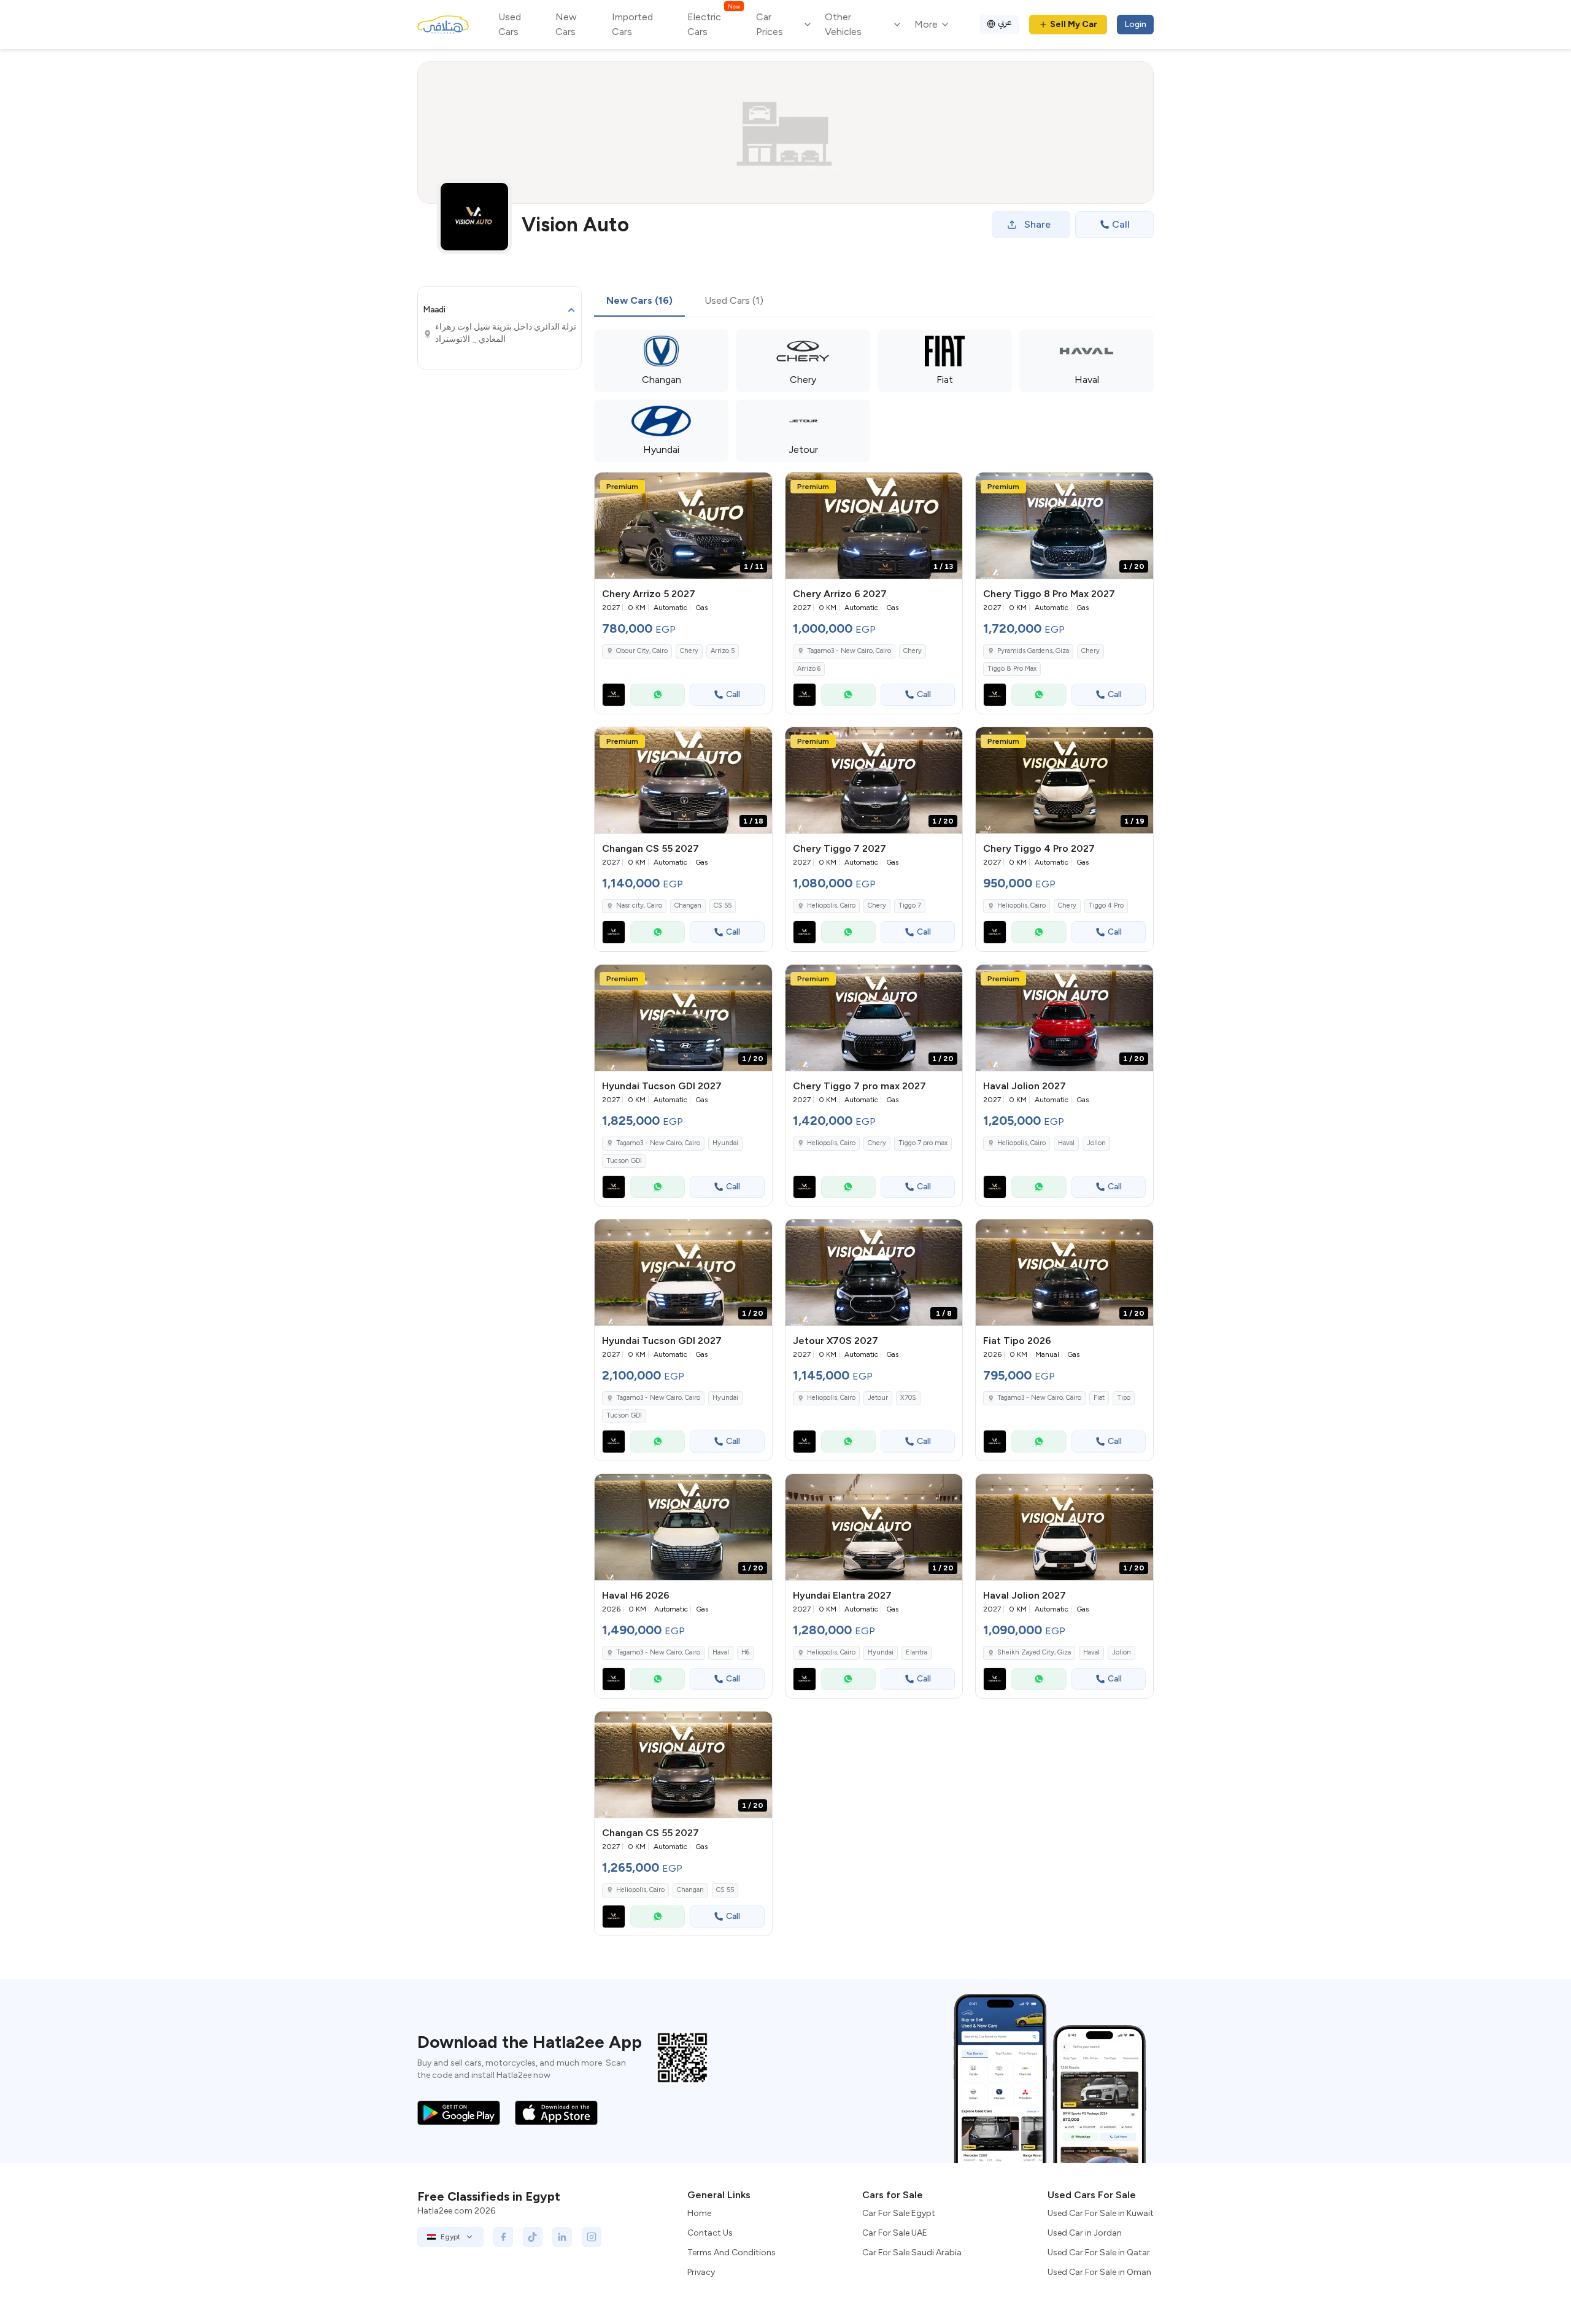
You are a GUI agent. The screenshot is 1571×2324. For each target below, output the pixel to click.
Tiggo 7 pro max (923, 1143)
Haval (1066, 1143)
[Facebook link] (503, 2237)
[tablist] (685, 301)
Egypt (450, 2237)
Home (699, 2213)
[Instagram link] (592, 2237)
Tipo (1124, 1398)
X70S (908, 1398)
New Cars (566, 24)
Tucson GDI (624, 1161)
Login (1135, 24)
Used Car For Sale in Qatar (1099, 2253)
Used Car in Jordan (1085, 2233)
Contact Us (710, 2233)
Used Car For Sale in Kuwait (1101, 2213)
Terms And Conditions (731, 2253)
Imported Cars (632, 24)
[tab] (639, 301)
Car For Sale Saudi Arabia (912, 2253)
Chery (689, 651)
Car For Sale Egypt (899, 2213)
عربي (1005, 22)
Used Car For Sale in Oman (1099, 2272)
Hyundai (725, 1143)
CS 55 (723, 905)
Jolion (1096, 1143)
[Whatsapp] (658, 695)
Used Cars (510, 24)
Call (1121, 224)
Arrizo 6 (809, 669)
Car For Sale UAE (895, 2233)
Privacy (701, 2272)
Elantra (917, 1652)
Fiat (1099, 1398)
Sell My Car (1074, 24)
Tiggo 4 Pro (1106, 905)
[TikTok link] (533, 2237)
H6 (745, 1652)
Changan (688, 905)
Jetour (878, 1398)
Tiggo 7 (910, 905)
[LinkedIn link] (562, 2237)
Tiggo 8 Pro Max (1012, 669)
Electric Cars (713, 24)
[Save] (757, 487)
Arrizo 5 (723, 651)
